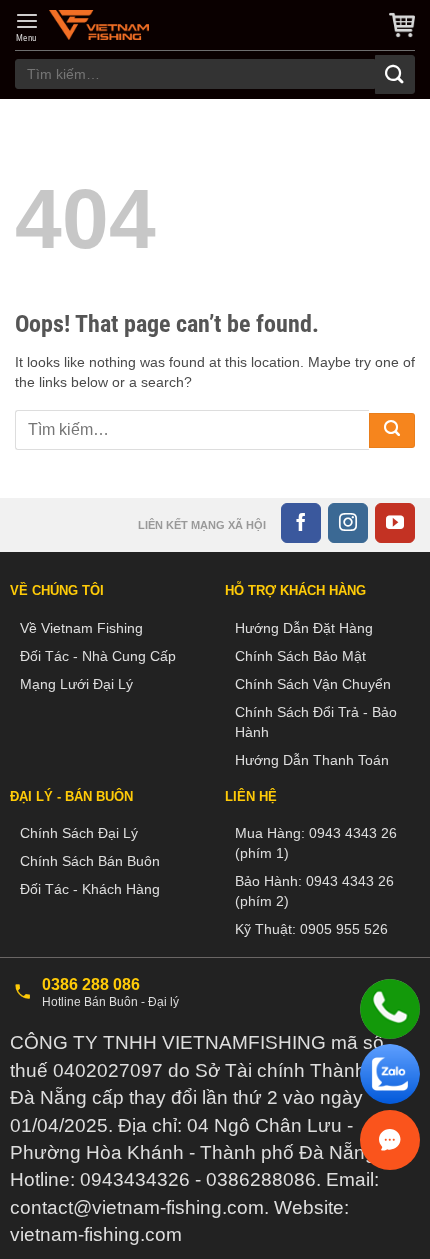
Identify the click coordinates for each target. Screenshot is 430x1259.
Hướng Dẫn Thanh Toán (312, 760)
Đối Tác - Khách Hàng (90, 889)
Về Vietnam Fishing (81, 628)
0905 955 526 (344, 929)
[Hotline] (390, 1009)
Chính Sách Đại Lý (79, 833)
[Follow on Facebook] (301, 523)
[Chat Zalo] (390, 1074)
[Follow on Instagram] (348, 523)
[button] (27, 27)
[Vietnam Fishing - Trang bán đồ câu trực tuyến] (99, 25)
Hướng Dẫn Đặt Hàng (304, 628)
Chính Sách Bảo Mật (300, 656)
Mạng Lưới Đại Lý (76, 684)
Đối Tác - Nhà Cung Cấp (98, 656)
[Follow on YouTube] (395, 523)
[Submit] (395, 74)
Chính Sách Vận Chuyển (313, 684)
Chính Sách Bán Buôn (90, 861)
